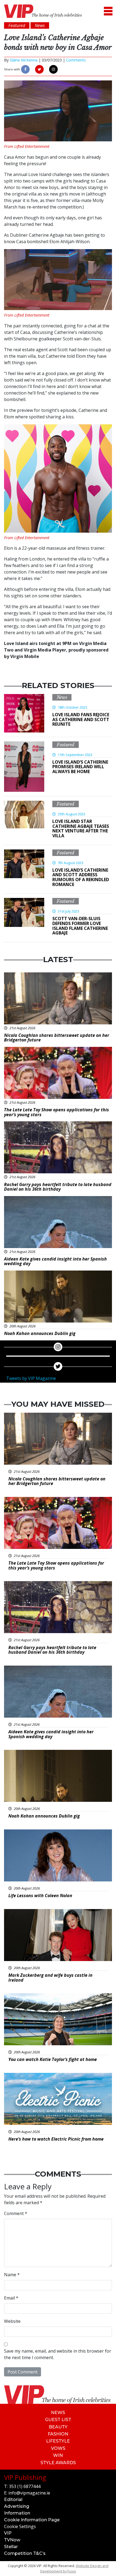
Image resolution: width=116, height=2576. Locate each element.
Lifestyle (58, 2441)
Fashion (58, 2434)
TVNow (12, 2540)
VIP (8, 2533)
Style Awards (58, 2463)
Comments (76, 60)
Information (17, 2513)
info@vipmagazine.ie (29, 2493)
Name (12, 2275)
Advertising (17, 2506)
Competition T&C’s (25, 2553)
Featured (66, 745)
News (62, 697)
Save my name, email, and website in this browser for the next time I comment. (58, 2354)
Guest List (58, 2420)
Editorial (13, 2500)
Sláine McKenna (24, 60)
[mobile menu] (108, 11)
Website (12, 2321)
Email (11, 2298)
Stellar (11, 2547)
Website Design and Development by (74, 2568)
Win (58, 2455)
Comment (16, 2213)
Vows (58, 2448)
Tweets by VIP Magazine (31, 1378)
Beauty (58, 2427)
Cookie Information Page (32, 2520)
